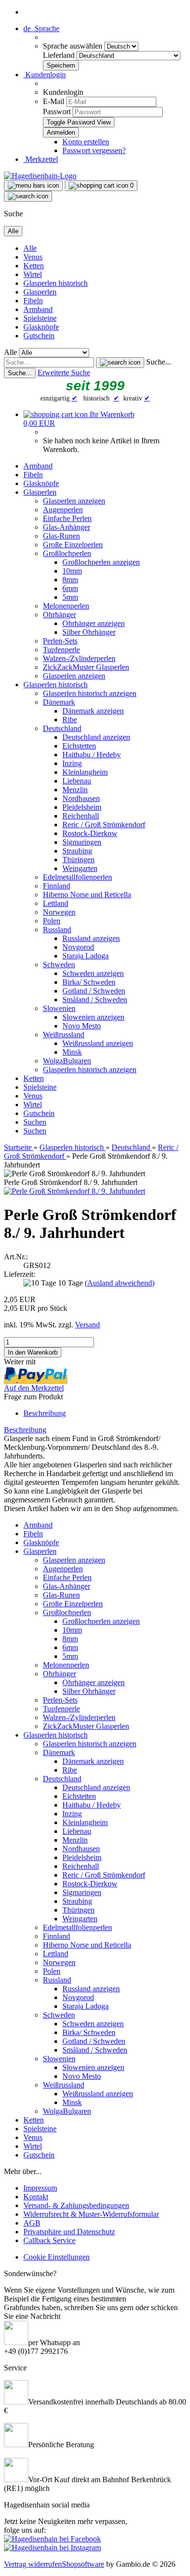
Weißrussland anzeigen (98, 1043)
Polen (52, 921)
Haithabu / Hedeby (92, 755)
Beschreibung (45, 1413)
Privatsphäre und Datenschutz (69, 2232)
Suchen (35, 1122)
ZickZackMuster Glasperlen (86, 667)
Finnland (57, 886)
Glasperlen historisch (56, 283)
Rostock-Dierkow (90, 833)
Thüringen (78, 860)
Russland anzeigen (91, 938)
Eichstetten (79, 746)
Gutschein (39, 336)
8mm (70, 580)
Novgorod (78, 947)
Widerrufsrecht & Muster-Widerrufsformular (91, 2214)
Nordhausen (81, 798)
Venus (33, 257)
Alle (30, 248)
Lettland (56, 903)
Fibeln (33, 301)
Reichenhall (81, 816)
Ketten (34, 266)
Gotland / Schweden (94, 991)
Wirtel (33, 274)
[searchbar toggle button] (28, 196)
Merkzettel (41, 159)
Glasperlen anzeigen (74, 501)
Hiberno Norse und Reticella (87, 895)
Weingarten (80, 868)
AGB (32, 2223)
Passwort (57, 112)
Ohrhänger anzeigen (94, 623)
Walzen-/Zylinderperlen (79, 658)
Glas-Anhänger (66, 527)
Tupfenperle (61, 650)
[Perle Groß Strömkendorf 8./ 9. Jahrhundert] (75, 1191)
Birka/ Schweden (89, 982)
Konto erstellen (86, 142)
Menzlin (75, 790)
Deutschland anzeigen (96, 737)
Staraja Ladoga (85, 956)
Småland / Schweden (95, 1000)
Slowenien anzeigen (93, 1017)
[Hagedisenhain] (40, 176)
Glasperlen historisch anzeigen (90, 693)
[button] (41, 28)
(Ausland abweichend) (120, 1283)
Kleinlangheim (85, 772)
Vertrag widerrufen (33, 2564)
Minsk (72, 1052)
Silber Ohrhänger (89, 632)
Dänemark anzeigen (93, 711)
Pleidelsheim (82, 807)
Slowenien (59, 1008)
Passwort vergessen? (94, 150)
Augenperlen (63, 510)
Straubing (77, 851)
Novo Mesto (82, 1026)
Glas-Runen (61, 536)
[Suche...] (120, 363)
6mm (70, 588)
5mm (70, 597)
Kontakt (36, 2197)
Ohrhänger (59, 615)
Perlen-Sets (60, 641)
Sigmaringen (82, 842)
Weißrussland (64, 1035)
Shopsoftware (83, 2564)
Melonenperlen (66, 606)
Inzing (72, 763)
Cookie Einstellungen (57, 2257)
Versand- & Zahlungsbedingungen (76, 2205)
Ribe (70, 720)
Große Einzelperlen (73, 545)
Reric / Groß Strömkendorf (104, 825)
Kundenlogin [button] (45, 75)
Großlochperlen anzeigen (101, 562)
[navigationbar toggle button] (33, 186)
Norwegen (59, 912)
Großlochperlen (67, 553)
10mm (72, 571)
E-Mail (54, 101)
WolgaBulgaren (67, 1061)
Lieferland (60, 55)
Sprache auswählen (74, 46)
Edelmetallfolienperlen (77, 877)
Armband (38, 309)
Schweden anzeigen (93, 973)
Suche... (159, 362)
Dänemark (59, 702)
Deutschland (62, 728)
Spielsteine (40, 318)
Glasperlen (40, 292)
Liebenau (77, 781)
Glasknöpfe (41, 327)
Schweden (59, 965)
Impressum (40, 2188)
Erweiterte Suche (64, 373)
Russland (57, 930)
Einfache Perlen (67, 518)
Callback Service (49, 2240)
